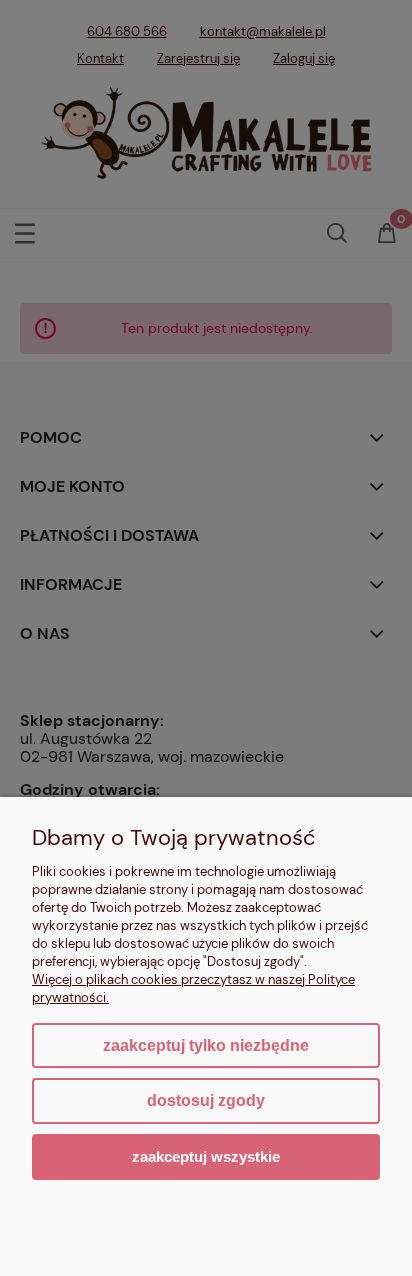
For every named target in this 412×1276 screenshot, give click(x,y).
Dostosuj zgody (206, 1100)
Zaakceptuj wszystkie (206, 1156)
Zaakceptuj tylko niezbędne (206, 1045)
